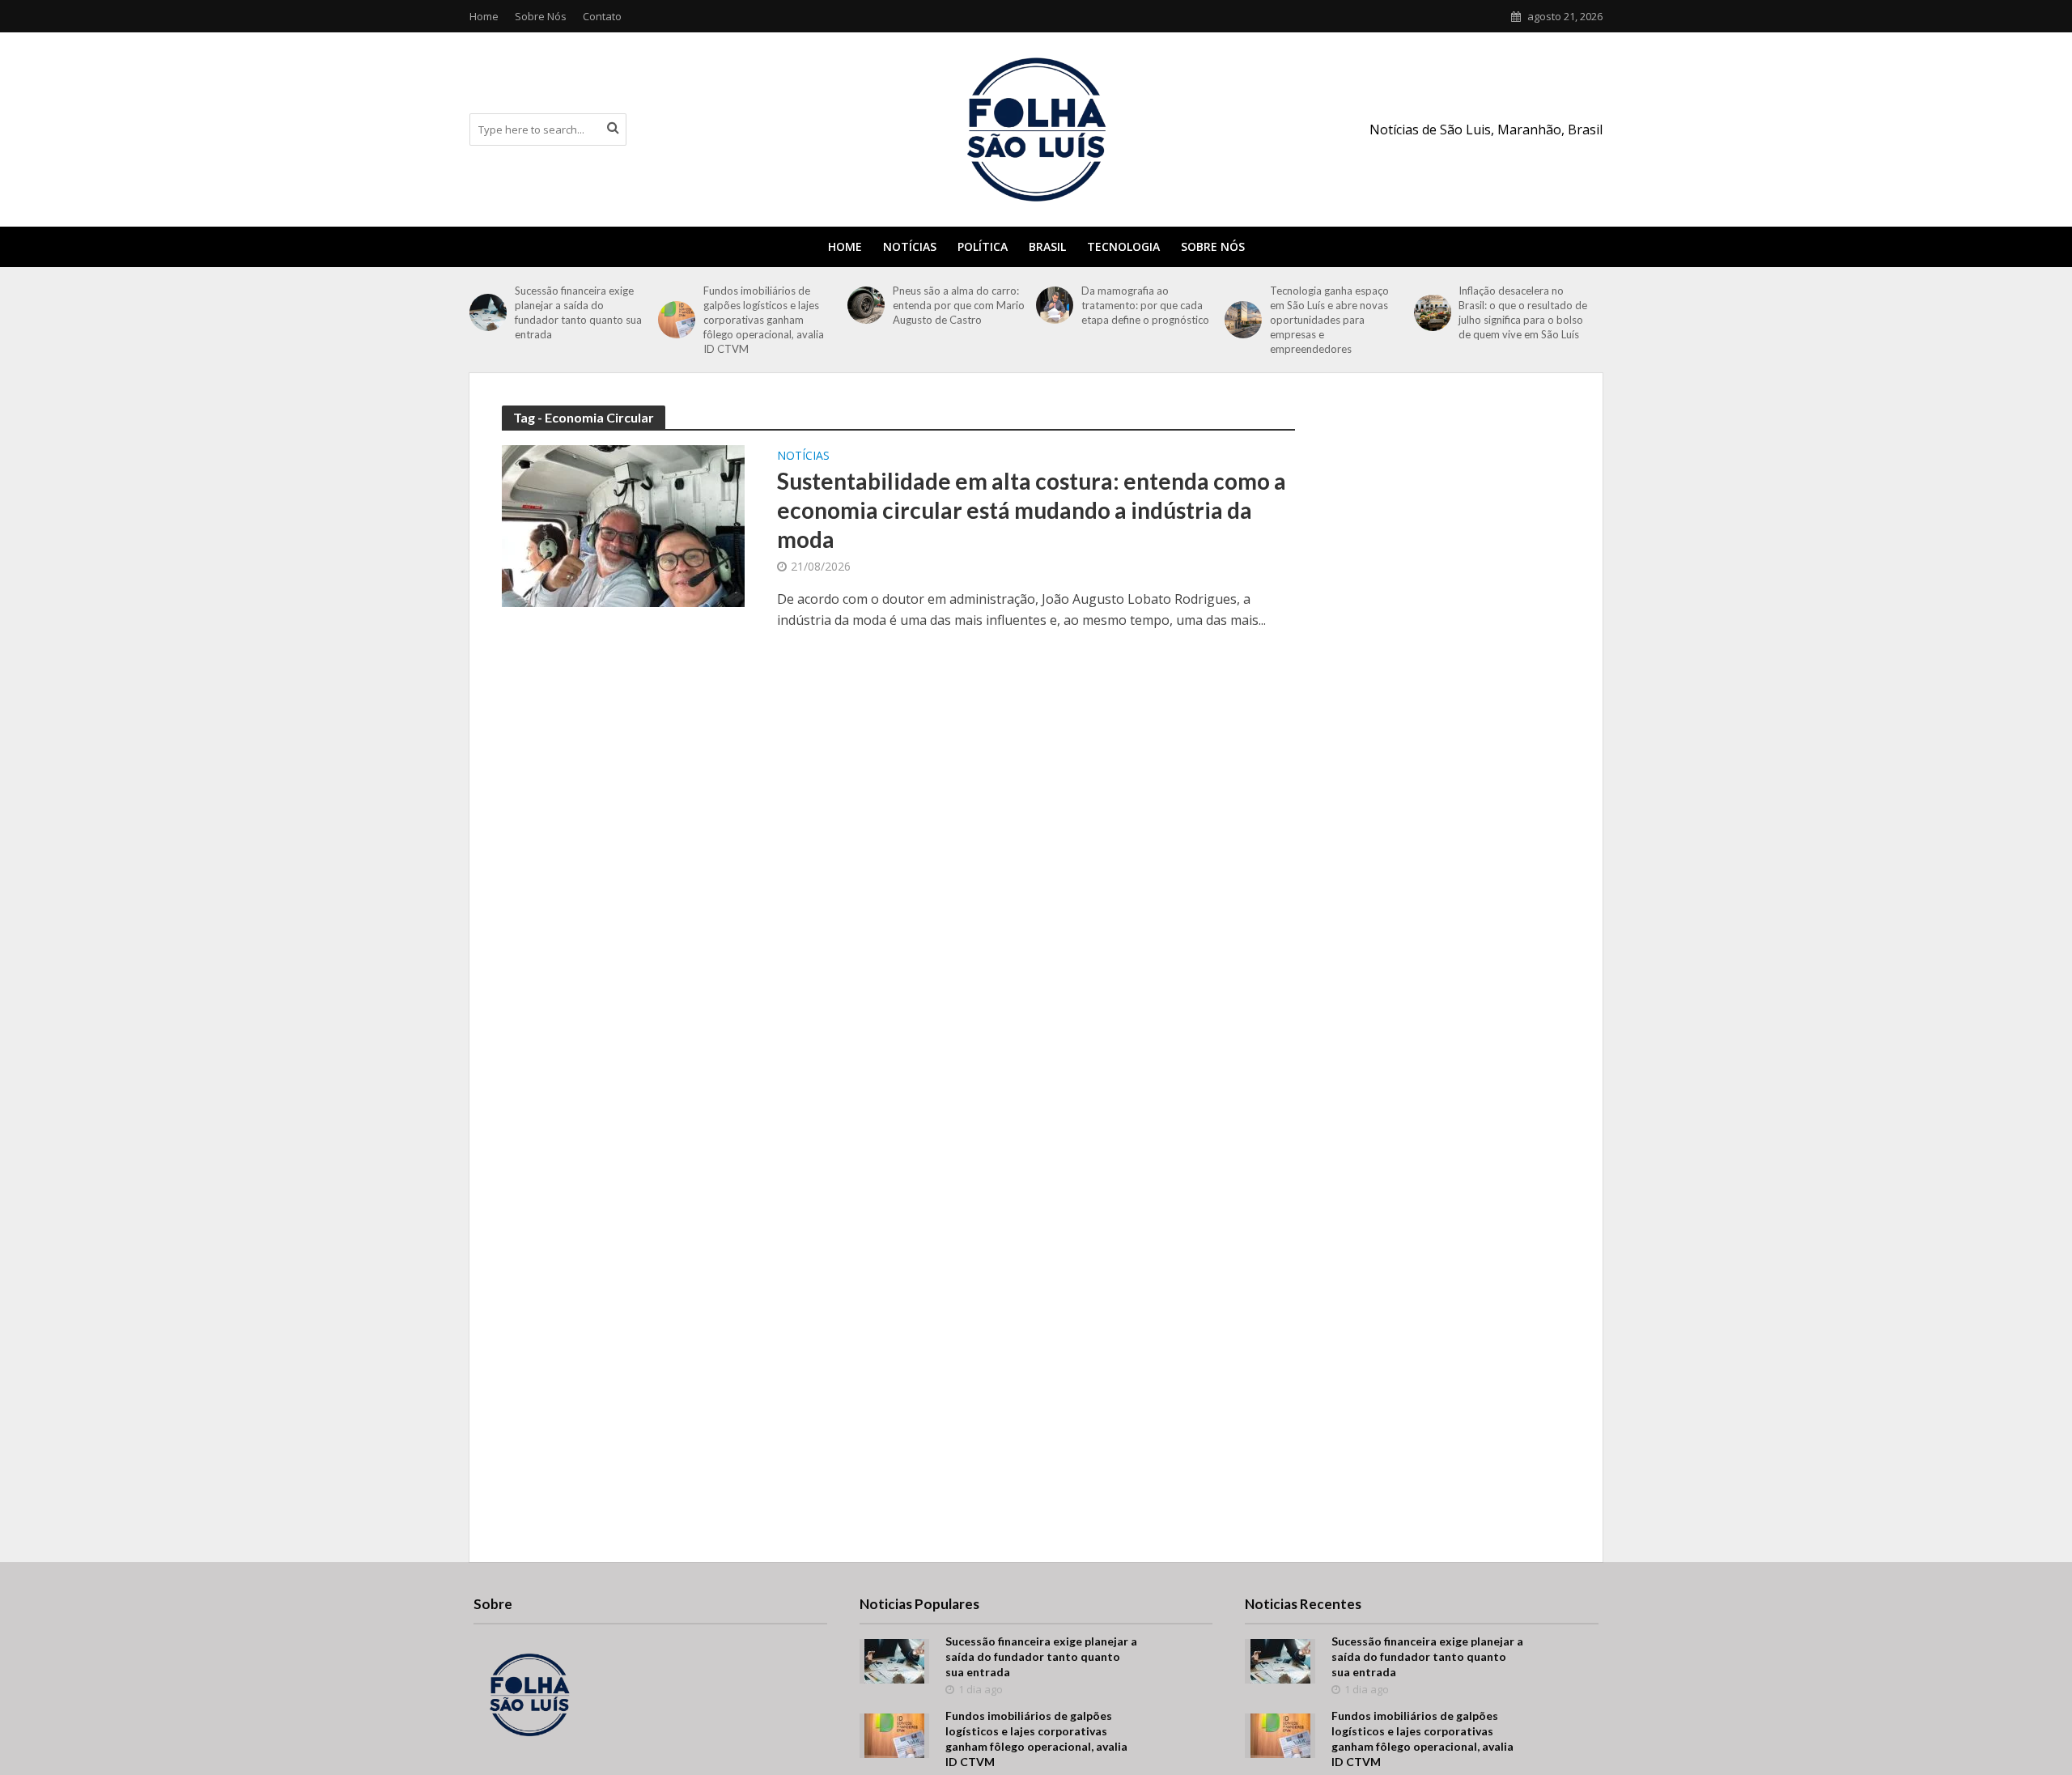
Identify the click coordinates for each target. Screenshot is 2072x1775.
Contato (602, 16)
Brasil (1047, 246)
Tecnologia (1123, 246)
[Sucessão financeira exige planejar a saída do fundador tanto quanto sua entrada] (488, 312)
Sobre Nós (541, 16)
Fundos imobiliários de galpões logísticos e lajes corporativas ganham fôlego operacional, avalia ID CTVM (764, 320)
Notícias (910, 246)
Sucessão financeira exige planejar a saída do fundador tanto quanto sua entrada (578, 312)
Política (983, 246)
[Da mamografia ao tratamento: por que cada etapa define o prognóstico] (1055, 305)
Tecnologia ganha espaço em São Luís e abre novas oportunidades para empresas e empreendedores (1329, 320)
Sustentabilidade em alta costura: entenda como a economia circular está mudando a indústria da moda (1032, 510)
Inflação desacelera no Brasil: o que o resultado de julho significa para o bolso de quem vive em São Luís (1523, 312)
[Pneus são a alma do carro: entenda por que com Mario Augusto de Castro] (866, 305)
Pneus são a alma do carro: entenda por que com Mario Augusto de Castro (959, 305)
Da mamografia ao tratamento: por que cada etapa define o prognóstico (1146, 305)
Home (484, 16)
